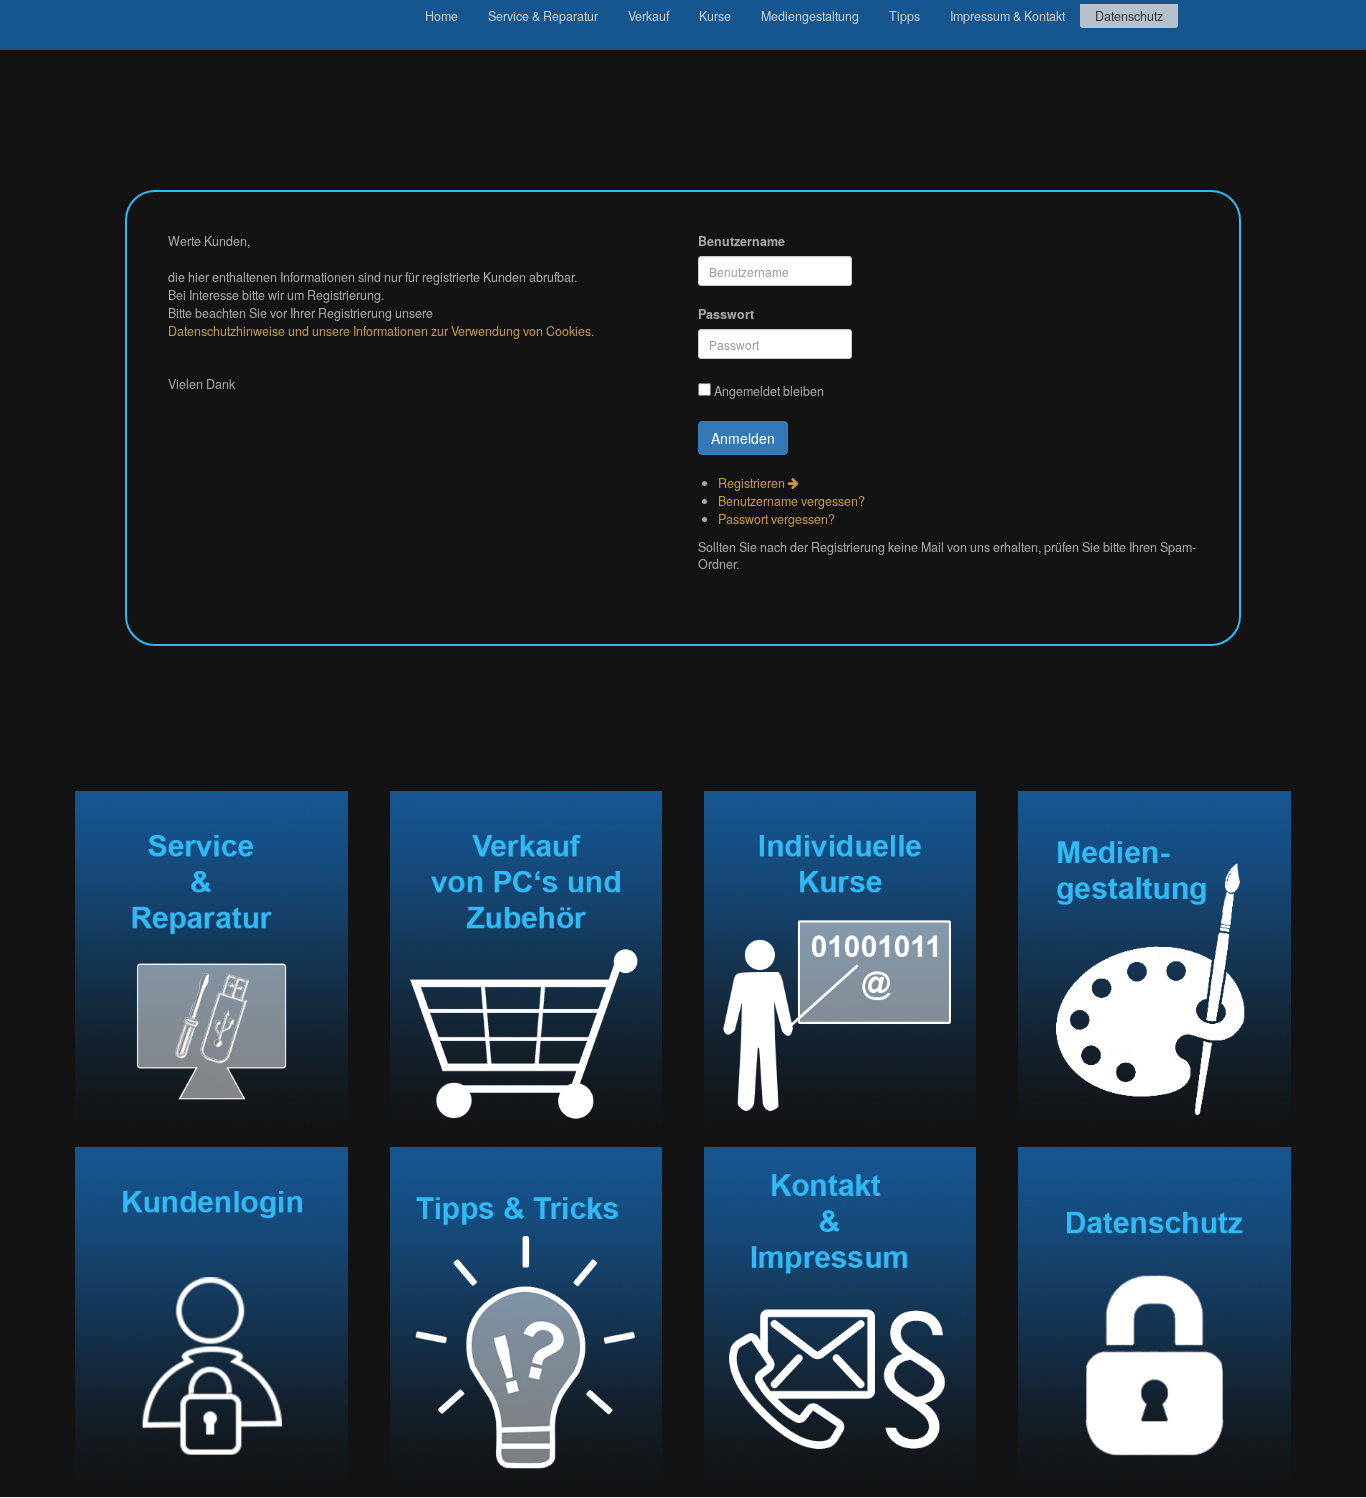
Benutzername (741, 241)
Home (441, 16)
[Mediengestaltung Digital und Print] (1154, 964)
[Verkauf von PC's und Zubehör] (526, 964)
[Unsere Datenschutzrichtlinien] (1154, 1319)
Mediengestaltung (810, 16)
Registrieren (753, 483)
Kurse (715, 16)
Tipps (904, 16)
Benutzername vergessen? (791, 501)
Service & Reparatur (543, 16)
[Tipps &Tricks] (526, 1319)
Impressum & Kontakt (1007, 16)
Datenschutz (1129, 16)
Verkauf (648, 16)
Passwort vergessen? (776, 519)
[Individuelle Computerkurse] (840, 964)
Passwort (726, 314)
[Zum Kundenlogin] (212, 1319)
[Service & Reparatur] (212, 964)
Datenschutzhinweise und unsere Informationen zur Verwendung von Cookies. (381, 331)
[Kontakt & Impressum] (840, 1319)
